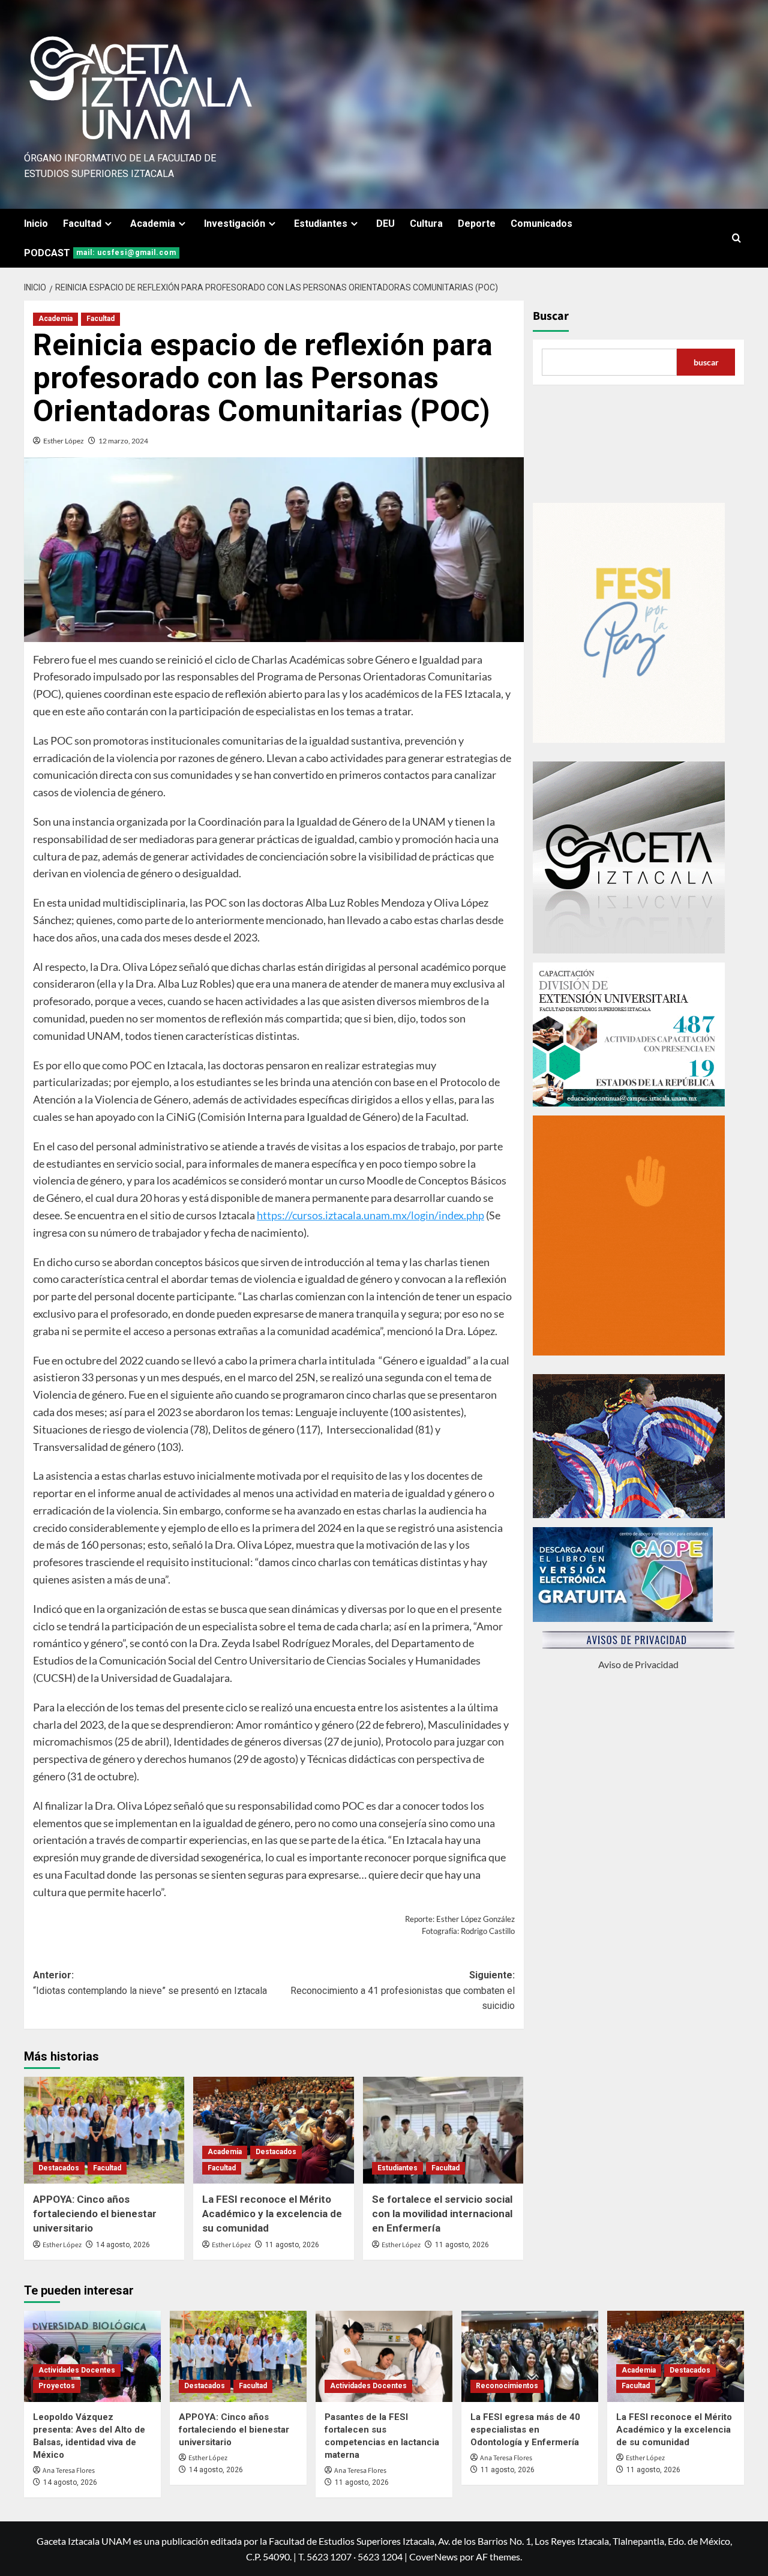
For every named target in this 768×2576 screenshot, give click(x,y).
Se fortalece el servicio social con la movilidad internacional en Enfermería (442, 2214)
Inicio (36, 224)
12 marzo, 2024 (123, 441)
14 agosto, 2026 (123, 2245)
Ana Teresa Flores (69, 2471)
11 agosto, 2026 (292, 2245)
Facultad (82, 224)
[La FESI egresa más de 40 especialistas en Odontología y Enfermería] (530, 2356)
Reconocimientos (507, 2386)
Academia (153, 224)
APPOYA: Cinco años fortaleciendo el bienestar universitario (95, 2214)
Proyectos (57, 2386)
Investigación (235, 224)
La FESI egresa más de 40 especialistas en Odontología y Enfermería (525, 2430)
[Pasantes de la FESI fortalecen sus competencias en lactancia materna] (384, 2356)
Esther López (64, 441)
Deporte (477, 224)
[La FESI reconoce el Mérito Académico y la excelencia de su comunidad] (273, 2130)
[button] (736, 238)
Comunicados (541, 224)
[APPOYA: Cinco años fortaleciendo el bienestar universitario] (104, 2130)
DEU (385, 224)
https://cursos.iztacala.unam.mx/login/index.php (370, 1215)
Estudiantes (321, 224)
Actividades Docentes (77, 2370)
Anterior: (150, 1983)
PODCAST (100, 253)
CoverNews (433, 2556)
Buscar (551, 316)
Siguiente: (402, 1990)
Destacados (59, 2168)
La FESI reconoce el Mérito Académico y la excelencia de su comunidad (272, 2214)
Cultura (426, 224)
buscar (706, 362)
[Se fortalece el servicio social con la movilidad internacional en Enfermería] (443, 2130)
